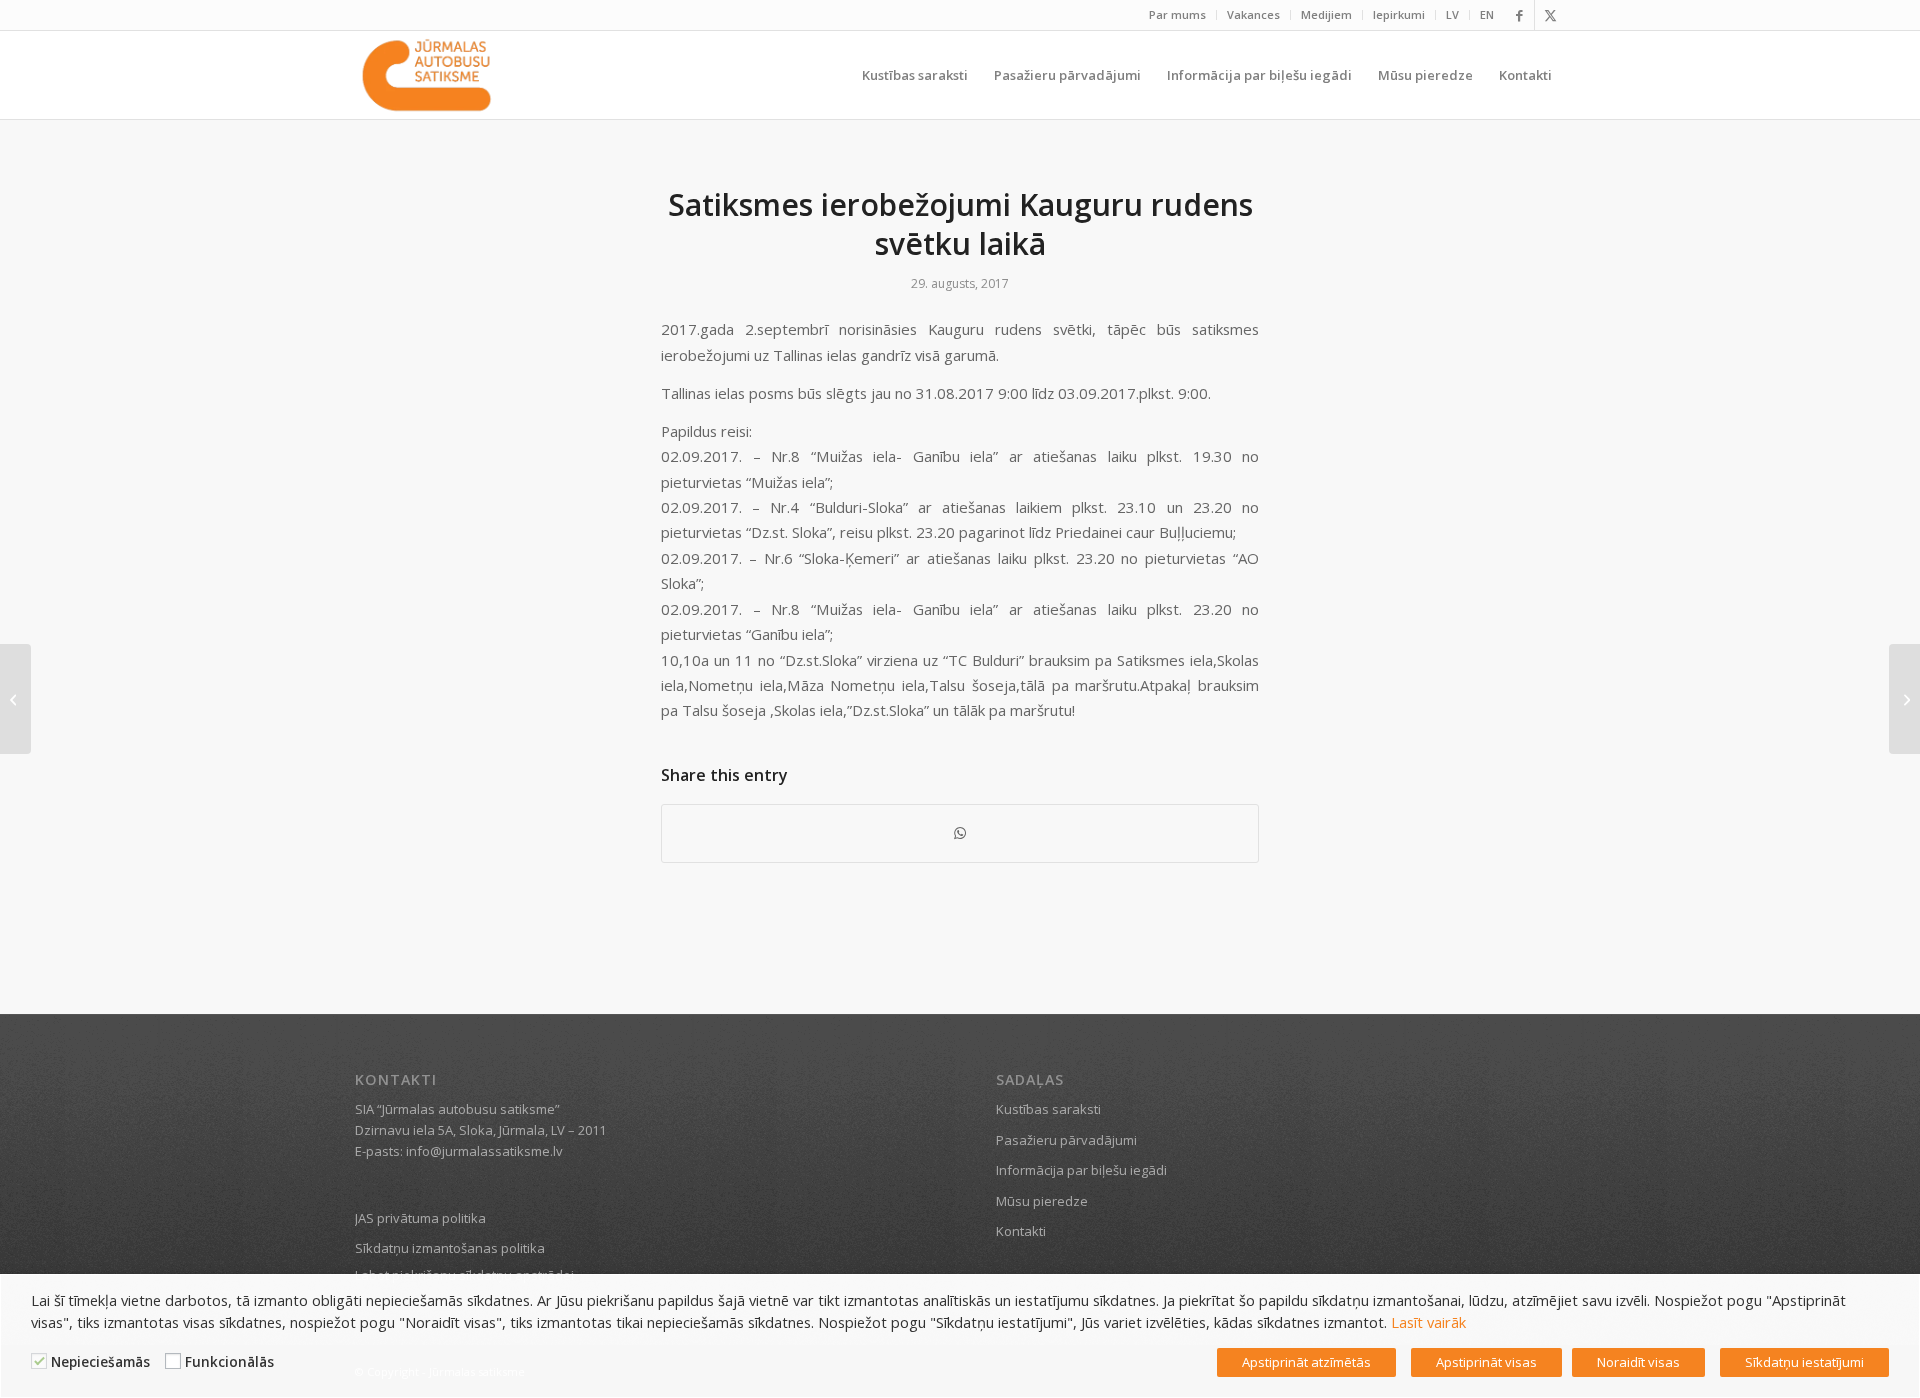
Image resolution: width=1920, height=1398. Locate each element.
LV (1452, 14)
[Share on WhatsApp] (960, 833)
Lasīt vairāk (1428, 1322)
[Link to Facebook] (1519, 15)
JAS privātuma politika (420, 1218)
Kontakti (1021, 1231)
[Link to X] (1550, 15)
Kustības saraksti (1048, 1109)
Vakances (1253, 14)
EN (1487, 14)
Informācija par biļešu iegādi (1081, 1170)
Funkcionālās (229, 1362)
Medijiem (1326, 14)
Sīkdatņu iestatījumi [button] (1804, 1362)
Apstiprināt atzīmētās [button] (1306, 1362)
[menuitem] (1178, 15)
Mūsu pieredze (1042, 1201)
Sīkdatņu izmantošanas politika (450, 1248)
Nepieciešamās (100, 1362)
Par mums (1177, 14)
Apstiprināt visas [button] (1486, 1362)
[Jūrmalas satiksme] (426, 75)
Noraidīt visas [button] (1638, 1362)
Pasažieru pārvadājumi (1066, 1140)
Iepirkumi (1399, 14)
